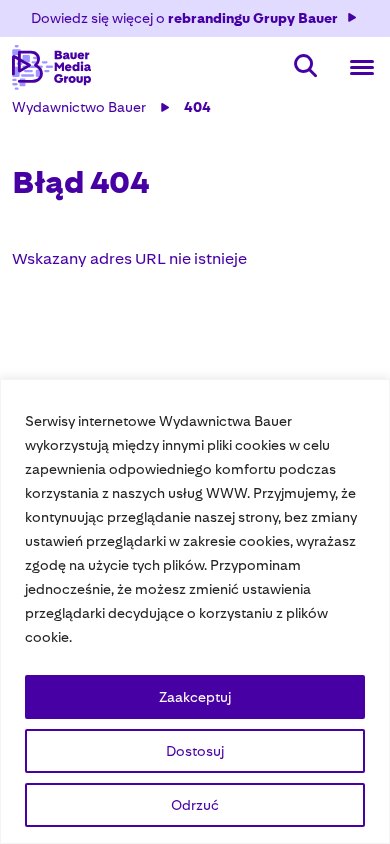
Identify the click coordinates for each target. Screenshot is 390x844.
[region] (195, 611)
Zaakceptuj (195, 697)
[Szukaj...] (306, 67)
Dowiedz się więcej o (184, 18)
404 (197, 107)
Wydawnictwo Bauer (79, 107)
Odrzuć (195, 805)
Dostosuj (195, 751)
